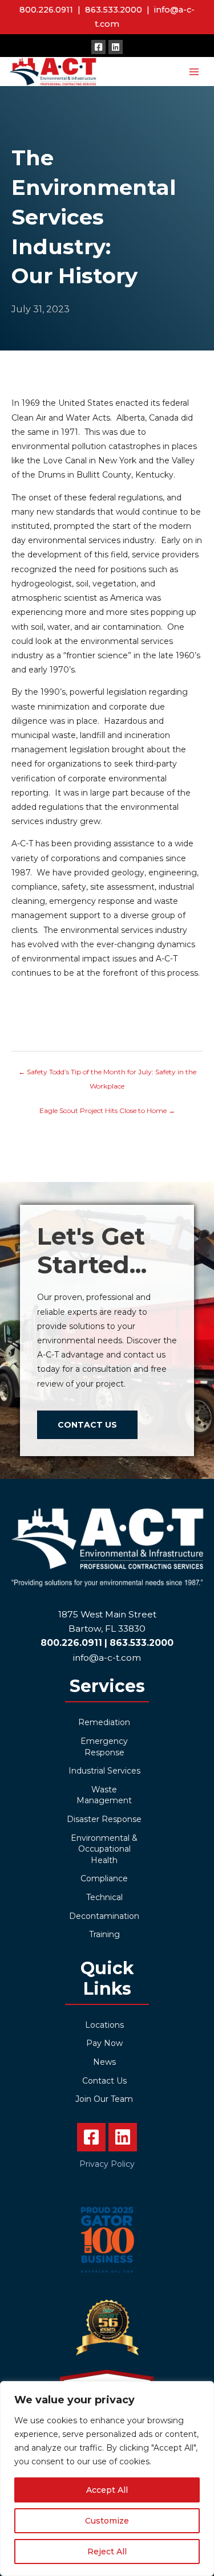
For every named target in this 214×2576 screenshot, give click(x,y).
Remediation (104, 1722)
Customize (107, 2521)
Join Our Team (104, 2099)
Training (104, 1934)
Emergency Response (104, 1747)
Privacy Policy (107, 2164)
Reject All (107, 2551)
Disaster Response (104, 1819)
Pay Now (104, 2043)
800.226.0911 (46, 10)
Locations (104, 2025)
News (104, 2062)
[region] (107, 2479)
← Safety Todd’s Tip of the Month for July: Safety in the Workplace (107, 1074)
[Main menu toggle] (194, 72)
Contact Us (104, 2081)
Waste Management (104, 1795)
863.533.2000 (114, 10)
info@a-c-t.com (107, 1658)
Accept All (107, 2490)
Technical (104, 1897)
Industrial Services (104, 1771)
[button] (98, 47)
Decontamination (104, 1916)
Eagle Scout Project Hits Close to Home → (107, 1110)
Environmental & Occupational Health (104, 1849)
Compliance (104, 1878)
